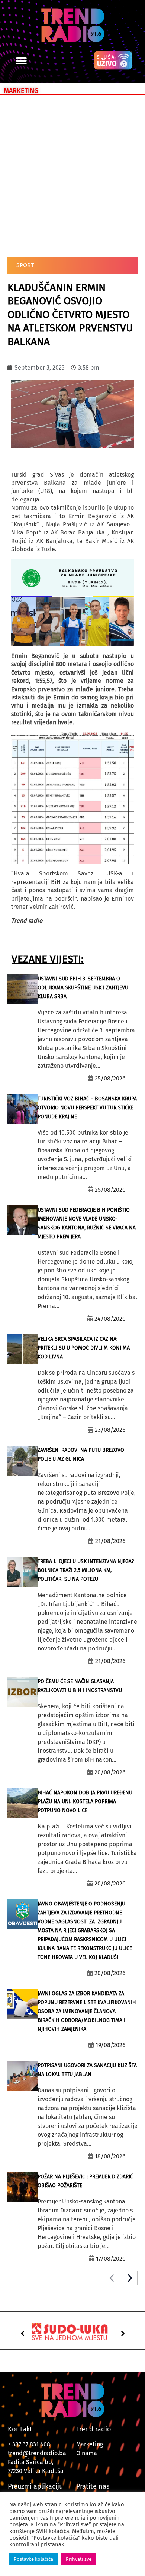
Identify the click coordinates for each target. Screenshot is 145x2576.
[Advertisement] (72, 175)
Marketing (90, 2444)
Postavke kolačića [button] (33, 2559)
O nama (87, 2453)
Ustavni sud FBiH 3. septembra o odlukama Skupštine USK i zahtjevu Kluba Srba (83, 988)
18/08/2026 (110, 2156)
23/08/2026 (110, 1430)
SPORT (25, 265)
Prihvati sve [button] (79, 2559)
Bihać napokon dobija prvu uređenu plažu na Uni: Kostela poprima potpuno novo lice (85, 1802)
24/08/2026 (110, 1319)
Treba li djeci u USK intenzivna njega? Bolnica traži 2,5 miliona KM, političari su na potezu (86, 1570)
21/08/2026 (110, 1541)
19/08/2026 (111, 2045)
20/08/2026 (110, 1772)
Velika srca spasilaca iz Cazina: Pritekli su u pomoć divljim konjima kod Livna (84, 1348)
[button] (21, 61)
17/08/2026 (111, 2259)
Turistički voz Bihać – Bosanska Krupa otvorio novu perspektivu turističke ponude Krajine (87, 1108)
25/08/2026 (110, 1078)
